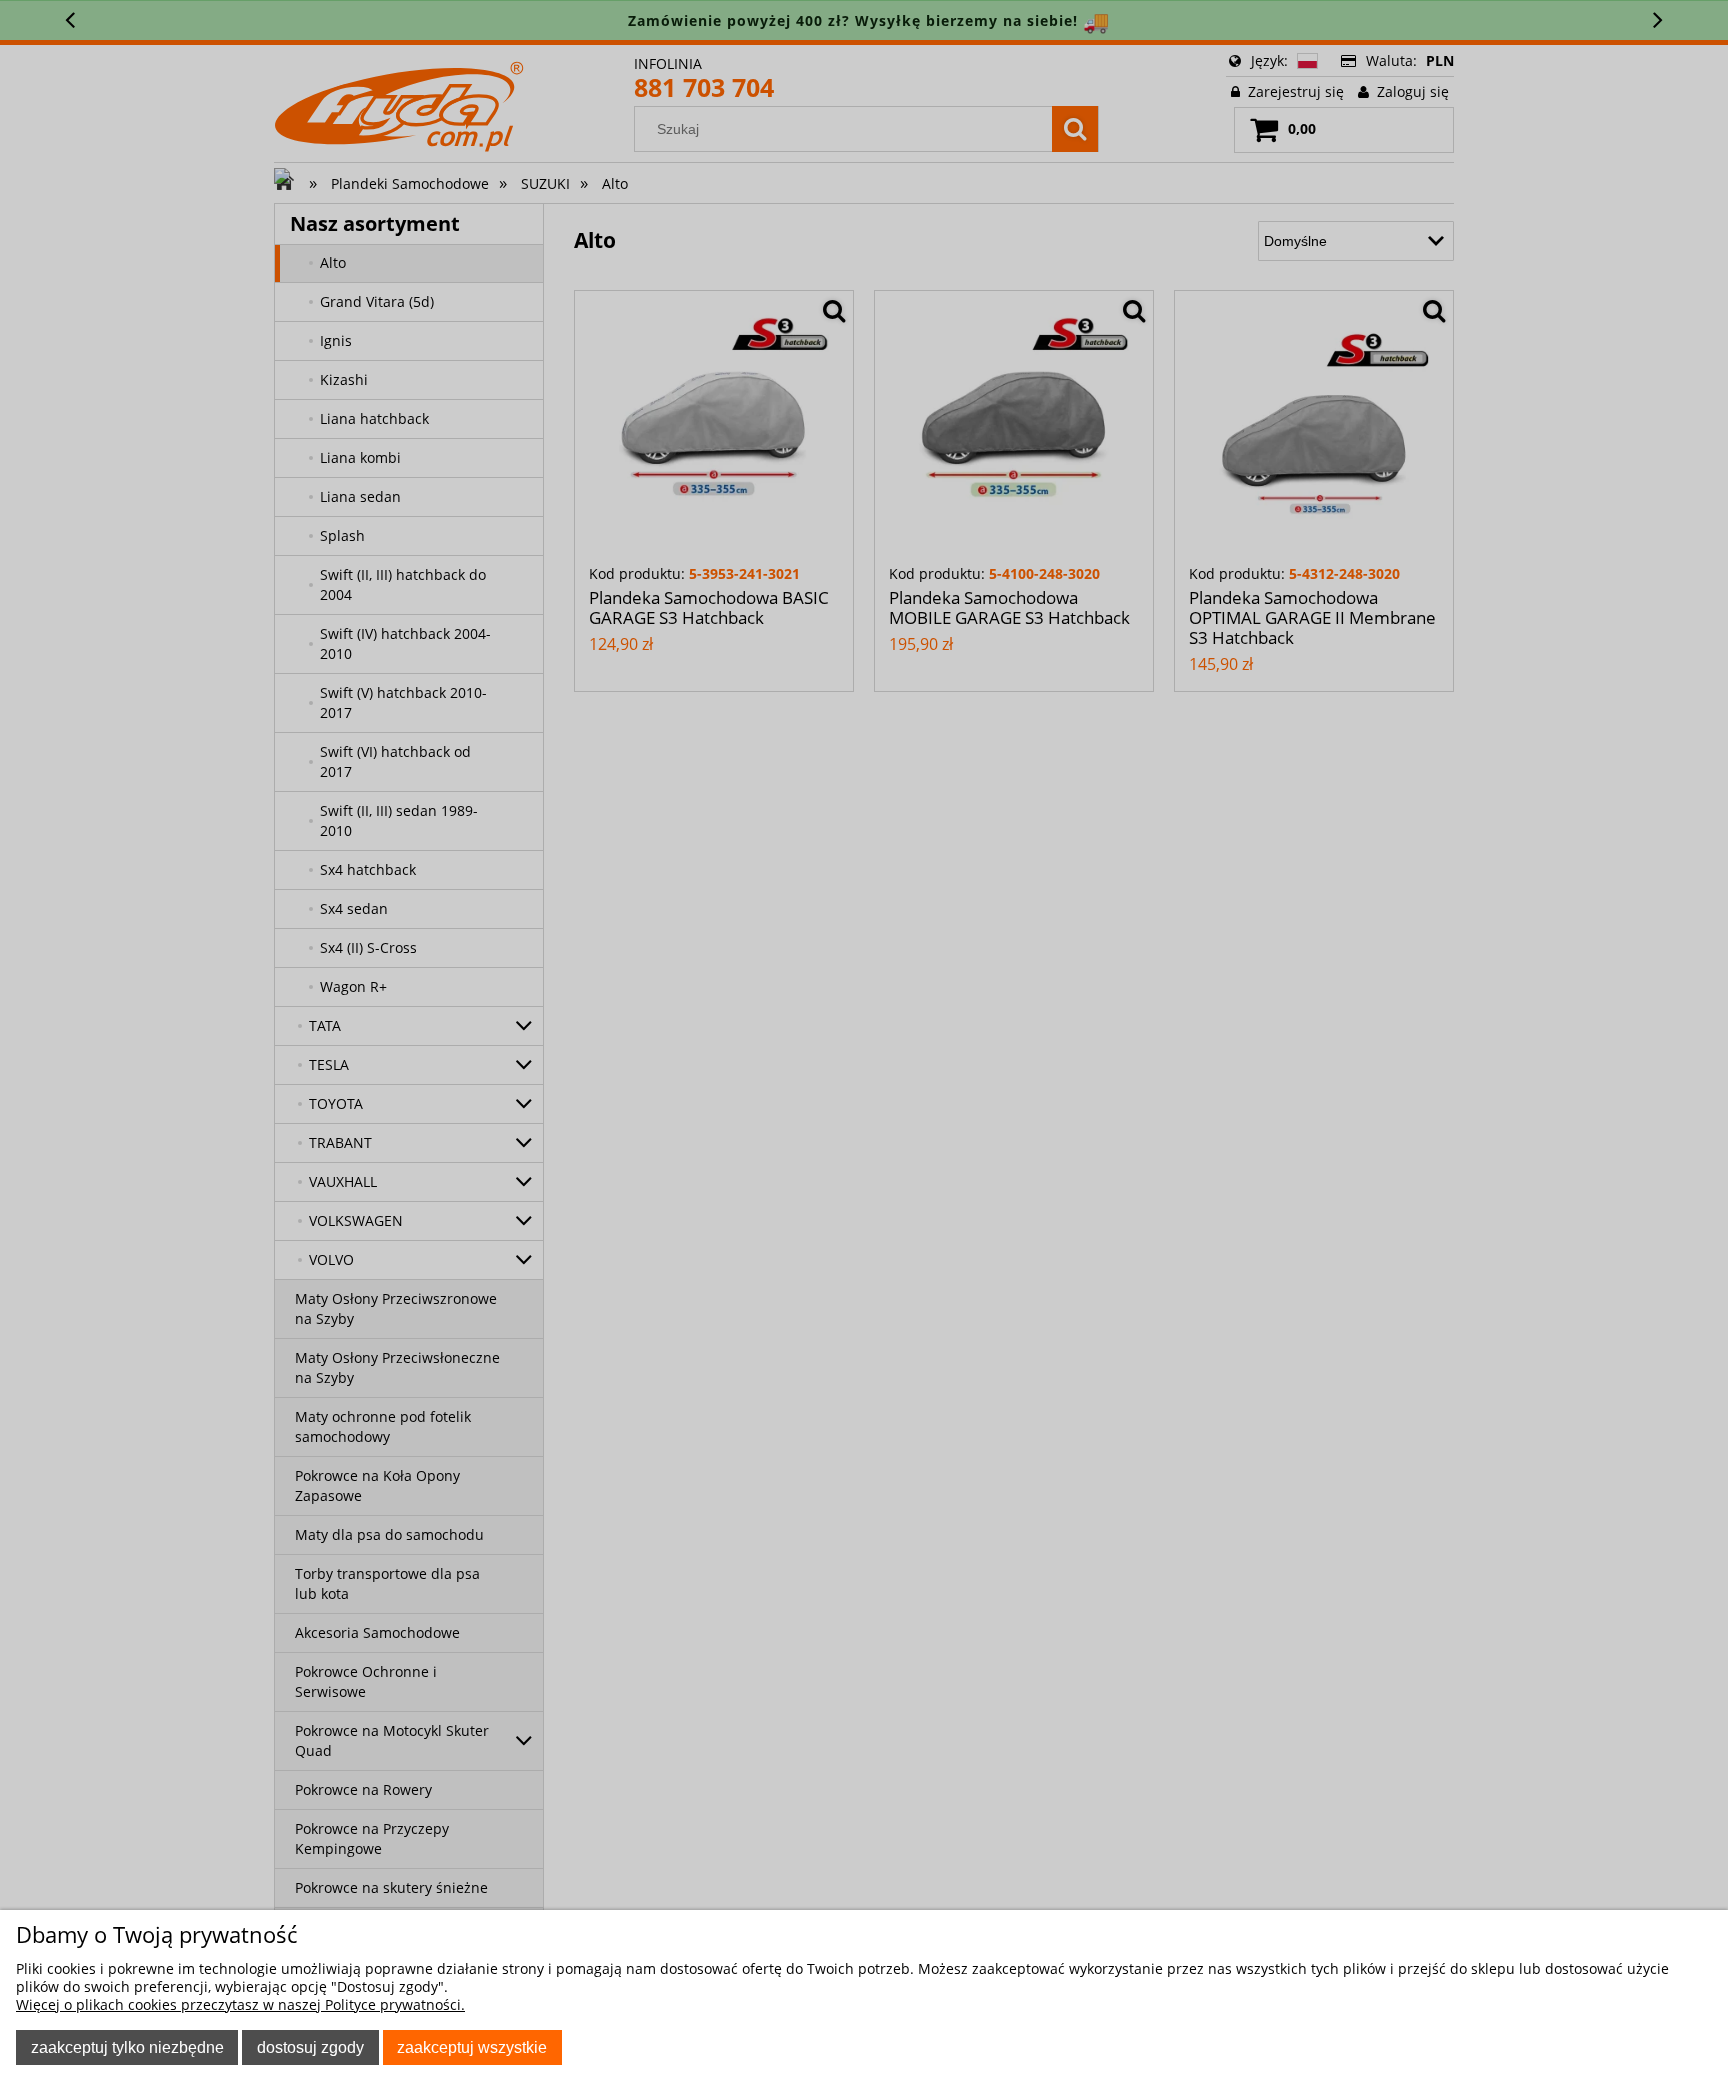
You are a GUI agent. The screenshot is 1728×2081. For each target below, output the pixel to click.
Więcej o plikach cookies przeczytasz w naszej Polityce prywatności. (240, 2004)
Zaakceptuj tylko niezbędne (127, 2047)
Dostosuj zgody (310, 2047)
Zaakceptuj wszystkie (472, 2047)
